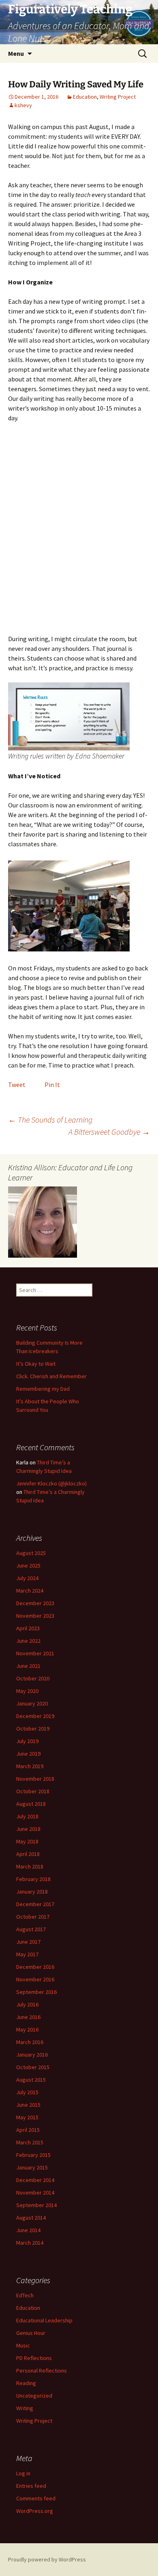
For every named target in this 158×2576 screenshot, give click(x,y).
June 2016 (28, 2017)
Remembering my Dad (43, 1389)
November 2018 (35, 1779)
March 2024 (30, 1591)
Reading (26, 2383)
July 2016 (27, 2004)
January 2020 (32, 1703)
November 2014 (35, 2193)
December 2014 (35, 2180)
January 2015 (32, 2167)
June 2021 (28, 1666)
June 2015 (28, 2105)
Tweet (17, 1085)
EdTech (25, 2295)
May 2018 (27, 1841)
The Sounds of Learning (50, 1120)
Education (85, 97)
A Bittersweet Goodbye (109, 1132)
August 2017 (31, 1929)
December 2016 (35, 1967)
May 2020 (27, 1691)
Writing (25, 2408)
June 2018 (28, 1829)
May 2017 (27, 1954)
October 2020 (33, 1678)
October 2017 (33, 1917)
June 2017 (28, 1942)
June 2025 (28, 1566)
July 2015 (27, 2092)
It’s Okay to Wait (36, 1364)
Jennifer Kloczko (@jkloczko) (51, 1483)
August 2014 (31, 2218)
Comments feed (36, 2498)
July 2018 (27, 1816)
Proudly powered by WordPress (47, 2559)
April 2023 (28, 1628)
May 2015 (27, 2117)
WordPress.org (35, 2511)
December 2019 (35, 1716)
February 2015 (33, 2155)
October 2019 (33, 1729)
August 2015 (31, 2080)
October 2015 (33, 2067)
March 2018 (30, 1866)
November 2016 (35, 1979)
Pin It (52, 1085)
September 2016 (36, 1992)
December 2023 (35, 1603)
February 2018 (33, 1879)
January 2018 (32, 1892)
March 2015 (30, 2142)
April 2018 (28, 1854)
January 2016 (32, 2055)
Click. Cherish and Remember (51, 1376)
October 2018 (33, 1791)
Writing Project (118, 97)
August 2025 (31, 1553)
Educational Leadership (44, 2320)
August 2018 (31, 1804)
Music (23, 2345)
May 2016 (27, 2029)
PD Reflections (34, 2358)
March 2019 (30, 1766)
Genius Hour (31, 2333)
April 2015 (28, 2130)
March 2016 (30, 2042)
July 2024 (27, 1578)
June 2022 (28, 1641)
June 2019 (28, 1754)
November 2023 (35, 1616)
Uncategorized (34, 2396)
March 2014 (30, 2243)
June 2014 (28, 2230)
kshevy (23, 105)
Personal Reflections (42, 2371)
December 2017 (35, 1904)
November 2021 (35, 1653)
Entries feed (31, 2486)
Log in (23, 2473)
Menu (16, 53)
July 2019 (27, 1741)
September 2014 (36, 2205)
